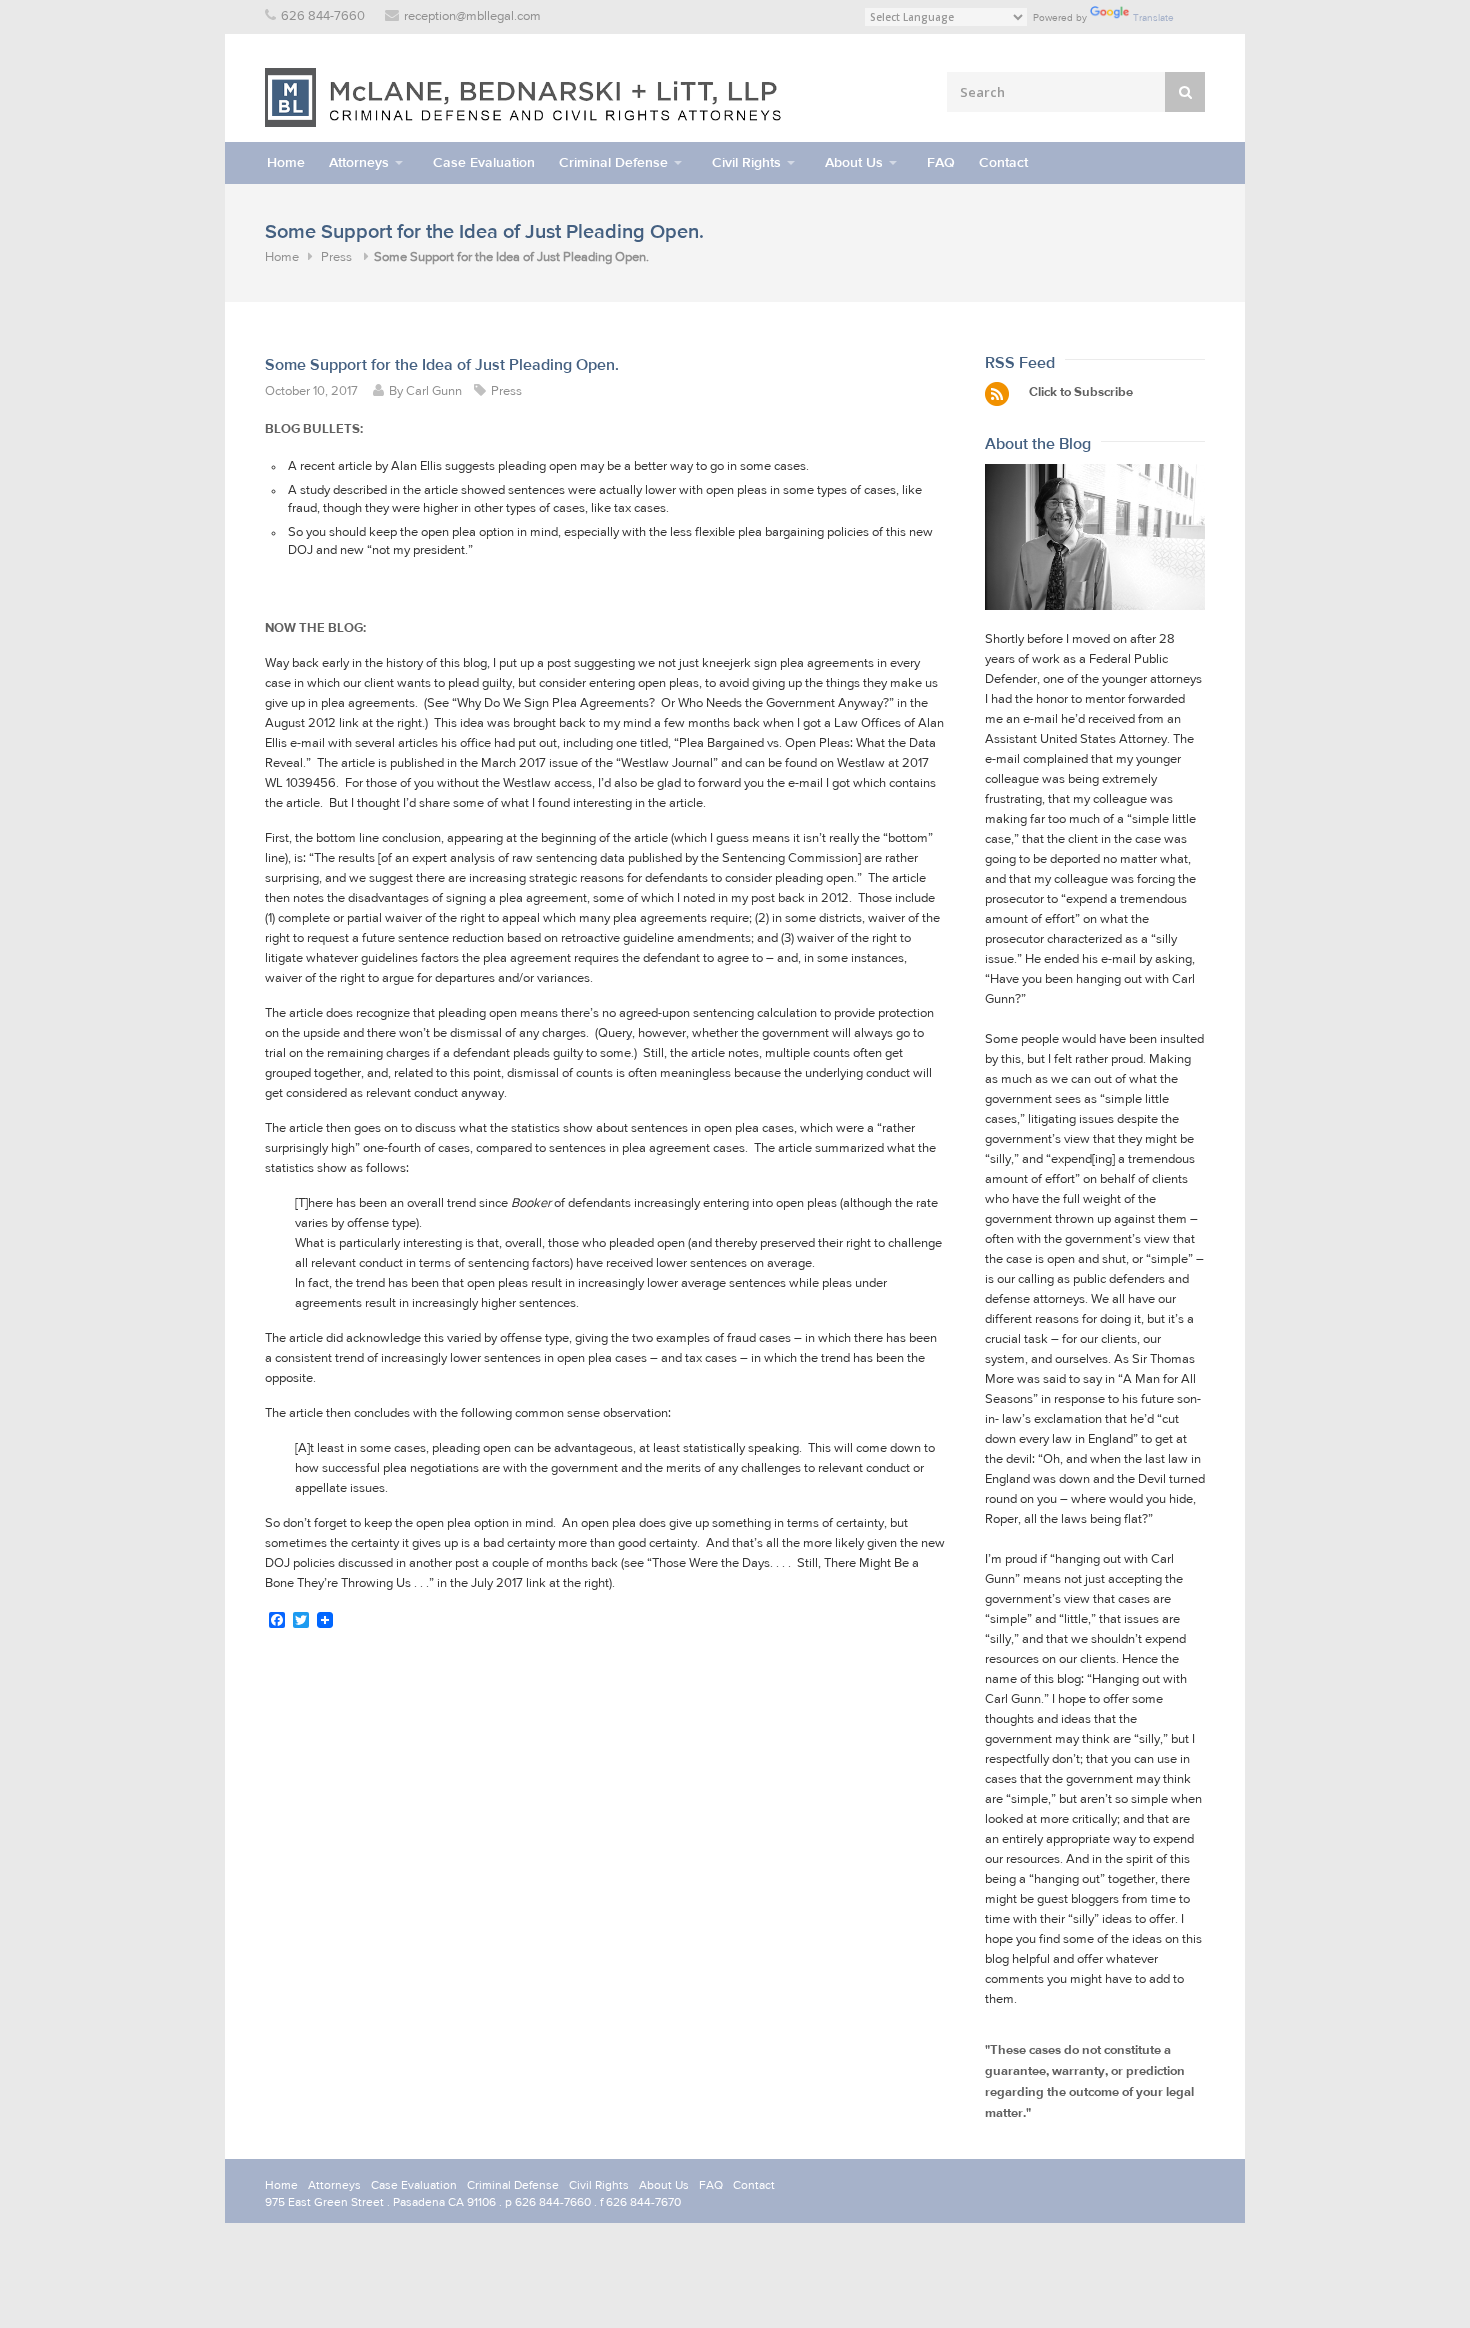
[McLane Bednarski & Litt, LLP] (525, 97)
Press (336, 257)
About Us (854, 162)
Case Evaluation (484, 162)
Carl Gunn (434, 391)
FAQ (941, 162)
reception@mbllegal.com (472, 16)
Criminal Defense (613, 162)
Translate (1153, 17)
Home (286, 162)
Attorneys (359, 162)
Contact (1003, 162)
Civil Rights (746, 162)
